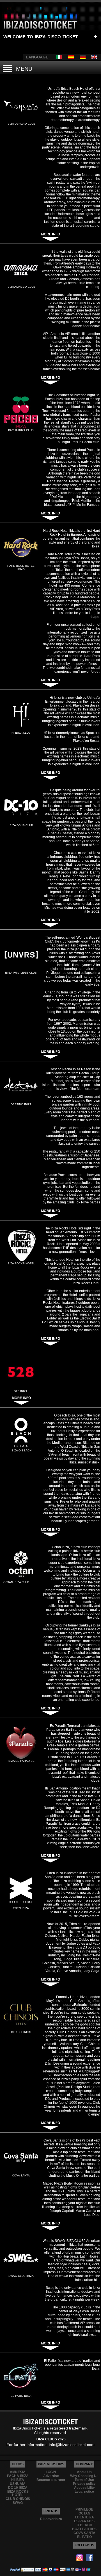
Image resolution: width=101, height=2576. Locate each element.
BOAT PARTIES (84, 2529)
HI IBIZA (18, 2480)
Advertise (51, 2476)
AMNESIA (18, 2472)
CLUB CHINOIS (18, 2499)
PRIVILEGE (84, 2509)
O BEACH (84, 2525)
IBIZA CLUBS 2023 (51, 2439)
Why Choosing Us (84, 2476)
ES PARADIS (84, 2521)
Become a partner (51, 2480)
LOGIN (51, 2472)
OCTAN (84, 2513)
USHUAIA (18, 2484)
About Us (84, 2472)
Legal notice (84, 2492)
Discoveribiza (51, 2519)
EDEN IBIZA (84, 2517)
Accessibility (84, 2488)
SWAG (18, 2503)
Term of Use (84, 2480)
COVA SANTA (84, 2533)
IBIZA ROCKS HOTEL (18, 2493)
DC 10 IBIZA (18, 2488)
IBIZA (40, 36)
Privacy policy (84, 2484)
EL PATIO (84, 2537)
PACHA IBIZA (18, 2476)
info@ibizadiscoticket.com (72, 2445)
